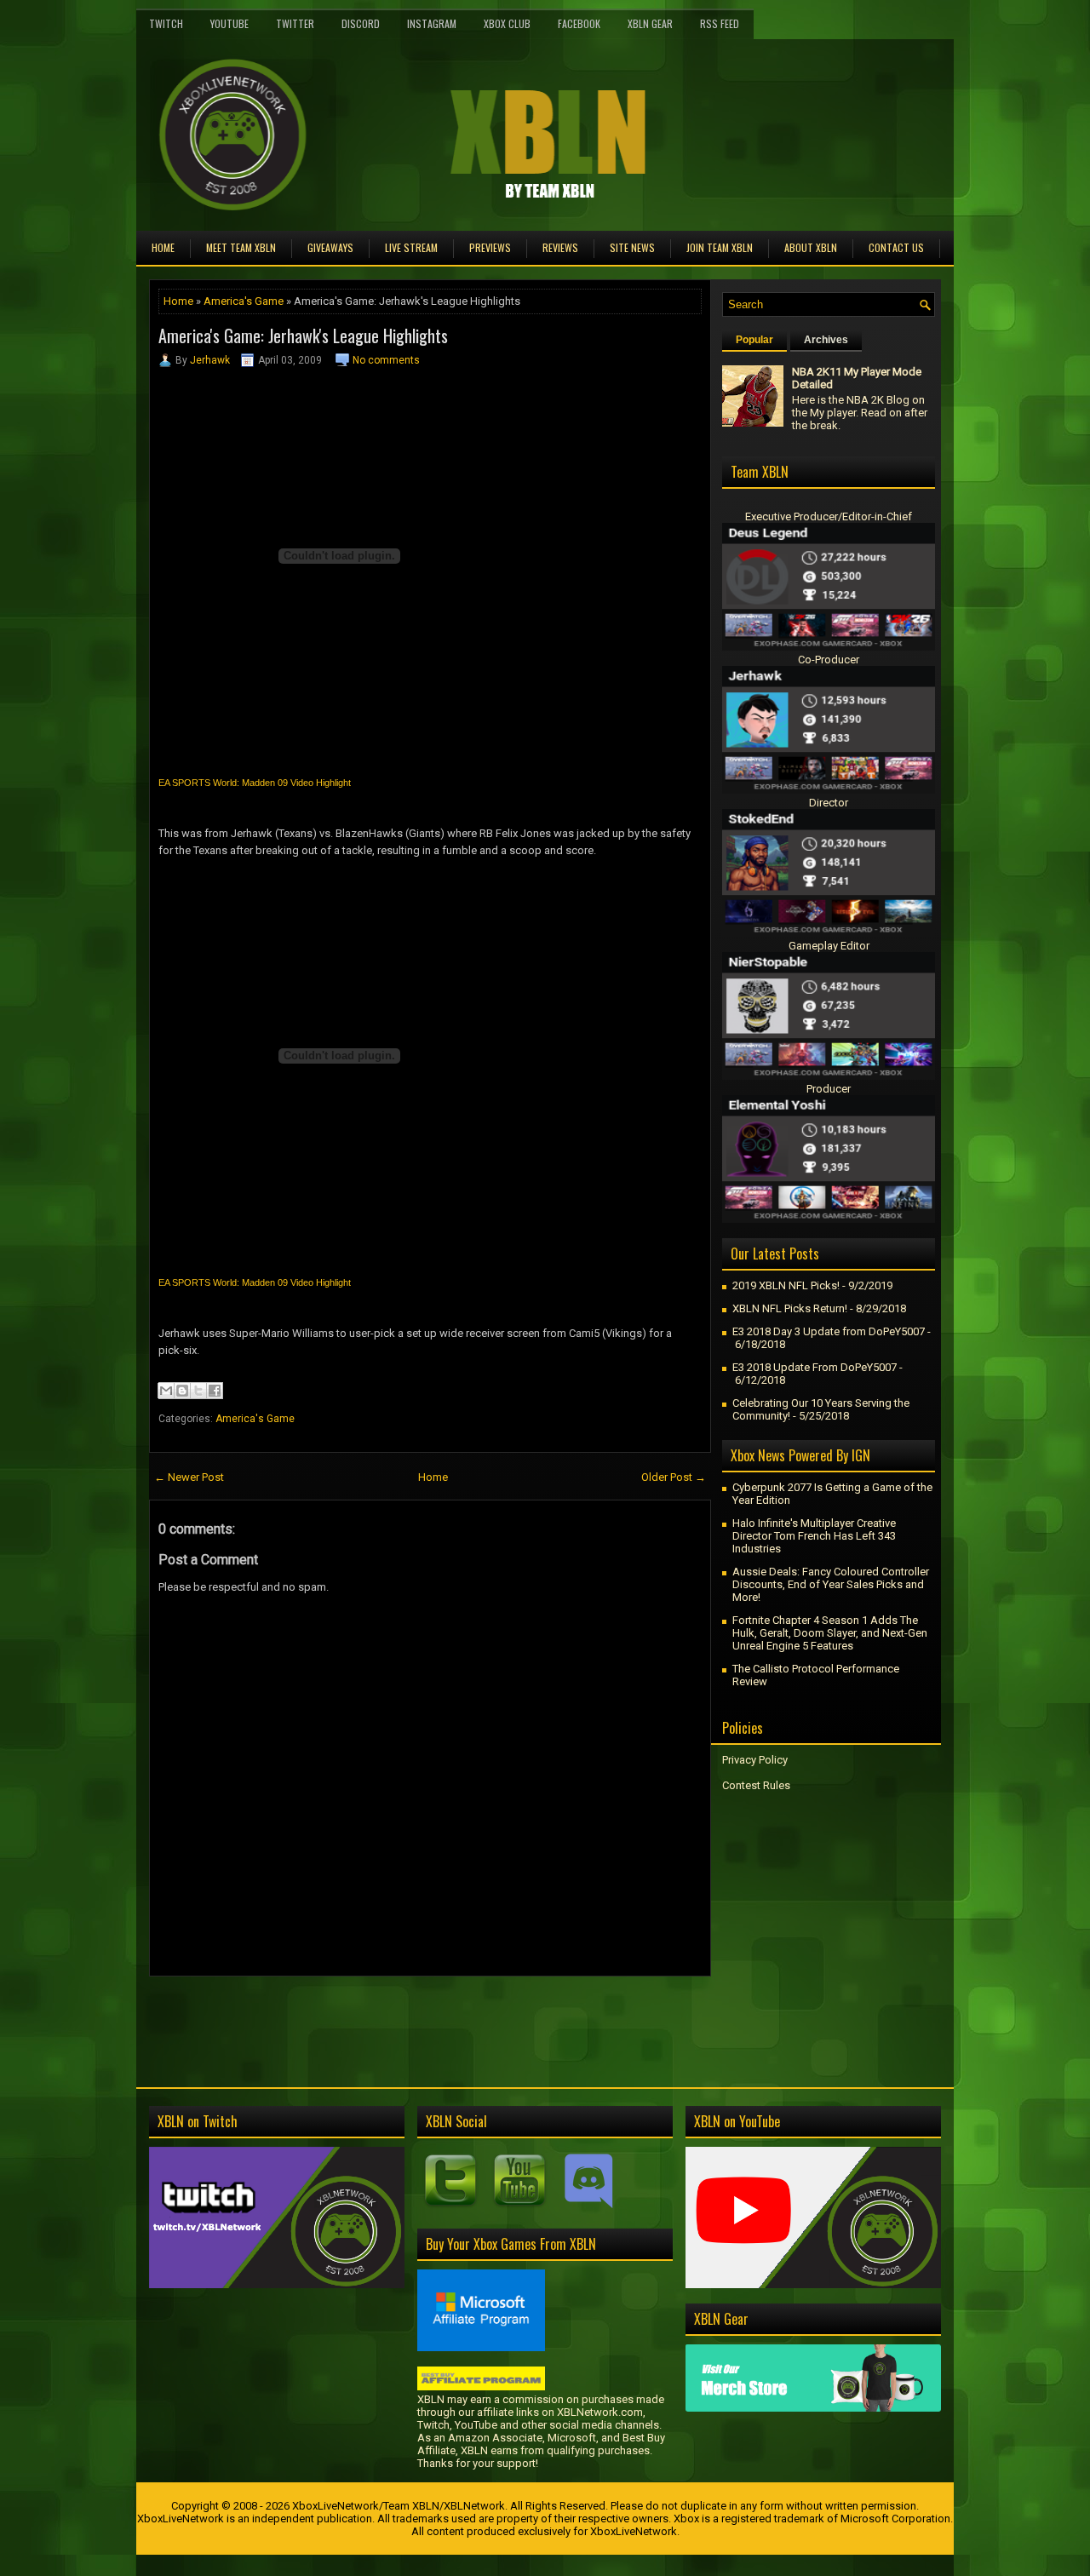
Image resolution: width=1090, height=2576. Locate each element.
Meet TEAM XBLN (241, 247)
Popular (754, 340)
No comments (386, 360)
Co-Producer (829, 660)
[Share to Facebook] (215, 1391)
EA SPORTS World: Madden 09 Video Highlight (255, 783)
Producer (829, 1089)
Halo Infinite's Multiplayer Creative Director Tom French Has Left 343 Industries (814, 1536)
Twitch (166, 23)
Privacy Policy (755, 1760)
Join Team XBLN (720, 247)
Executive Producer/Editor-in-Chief (829, 516)
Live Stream (411, 247)
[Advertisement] (348, 2015)
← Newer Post (189, 1477)
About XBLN (811, 247)
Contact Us (896, 247)
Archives (826, 340)
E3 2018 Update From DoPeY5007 (815, 1367)
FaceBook (579, 23)
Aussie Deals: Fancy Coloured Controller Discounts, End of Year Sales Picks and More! (831, 1584)
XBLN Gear (650, 23)
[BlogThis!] (182, 1391)
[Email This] (166, 1391)
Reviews (560, 247)
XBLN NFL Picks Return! (790, 1308)
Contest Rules (756, 1785)
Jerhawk (210, 360)
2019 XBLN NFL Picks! (786, 1285)
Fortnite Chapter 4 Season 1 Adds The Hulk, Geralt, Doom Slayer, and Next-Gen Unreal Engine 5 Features (830, 1633)
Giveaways (330, 247)
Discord (361, 23)
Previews (490, 247)
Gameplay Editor (829, 946)
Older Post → (674, 1477)
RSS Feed (720, 23)
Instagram (432, 23)
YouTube (229, 23)
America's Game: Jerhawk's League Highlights (303, 336)
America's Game (244, 301)
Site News (632, 247)
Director (829, 803)
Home (163, 247)
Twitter (295, 23)
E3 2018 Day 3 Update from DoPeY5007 (829, 1331)
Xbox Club (507, 23)
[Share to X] (198, 1391)
